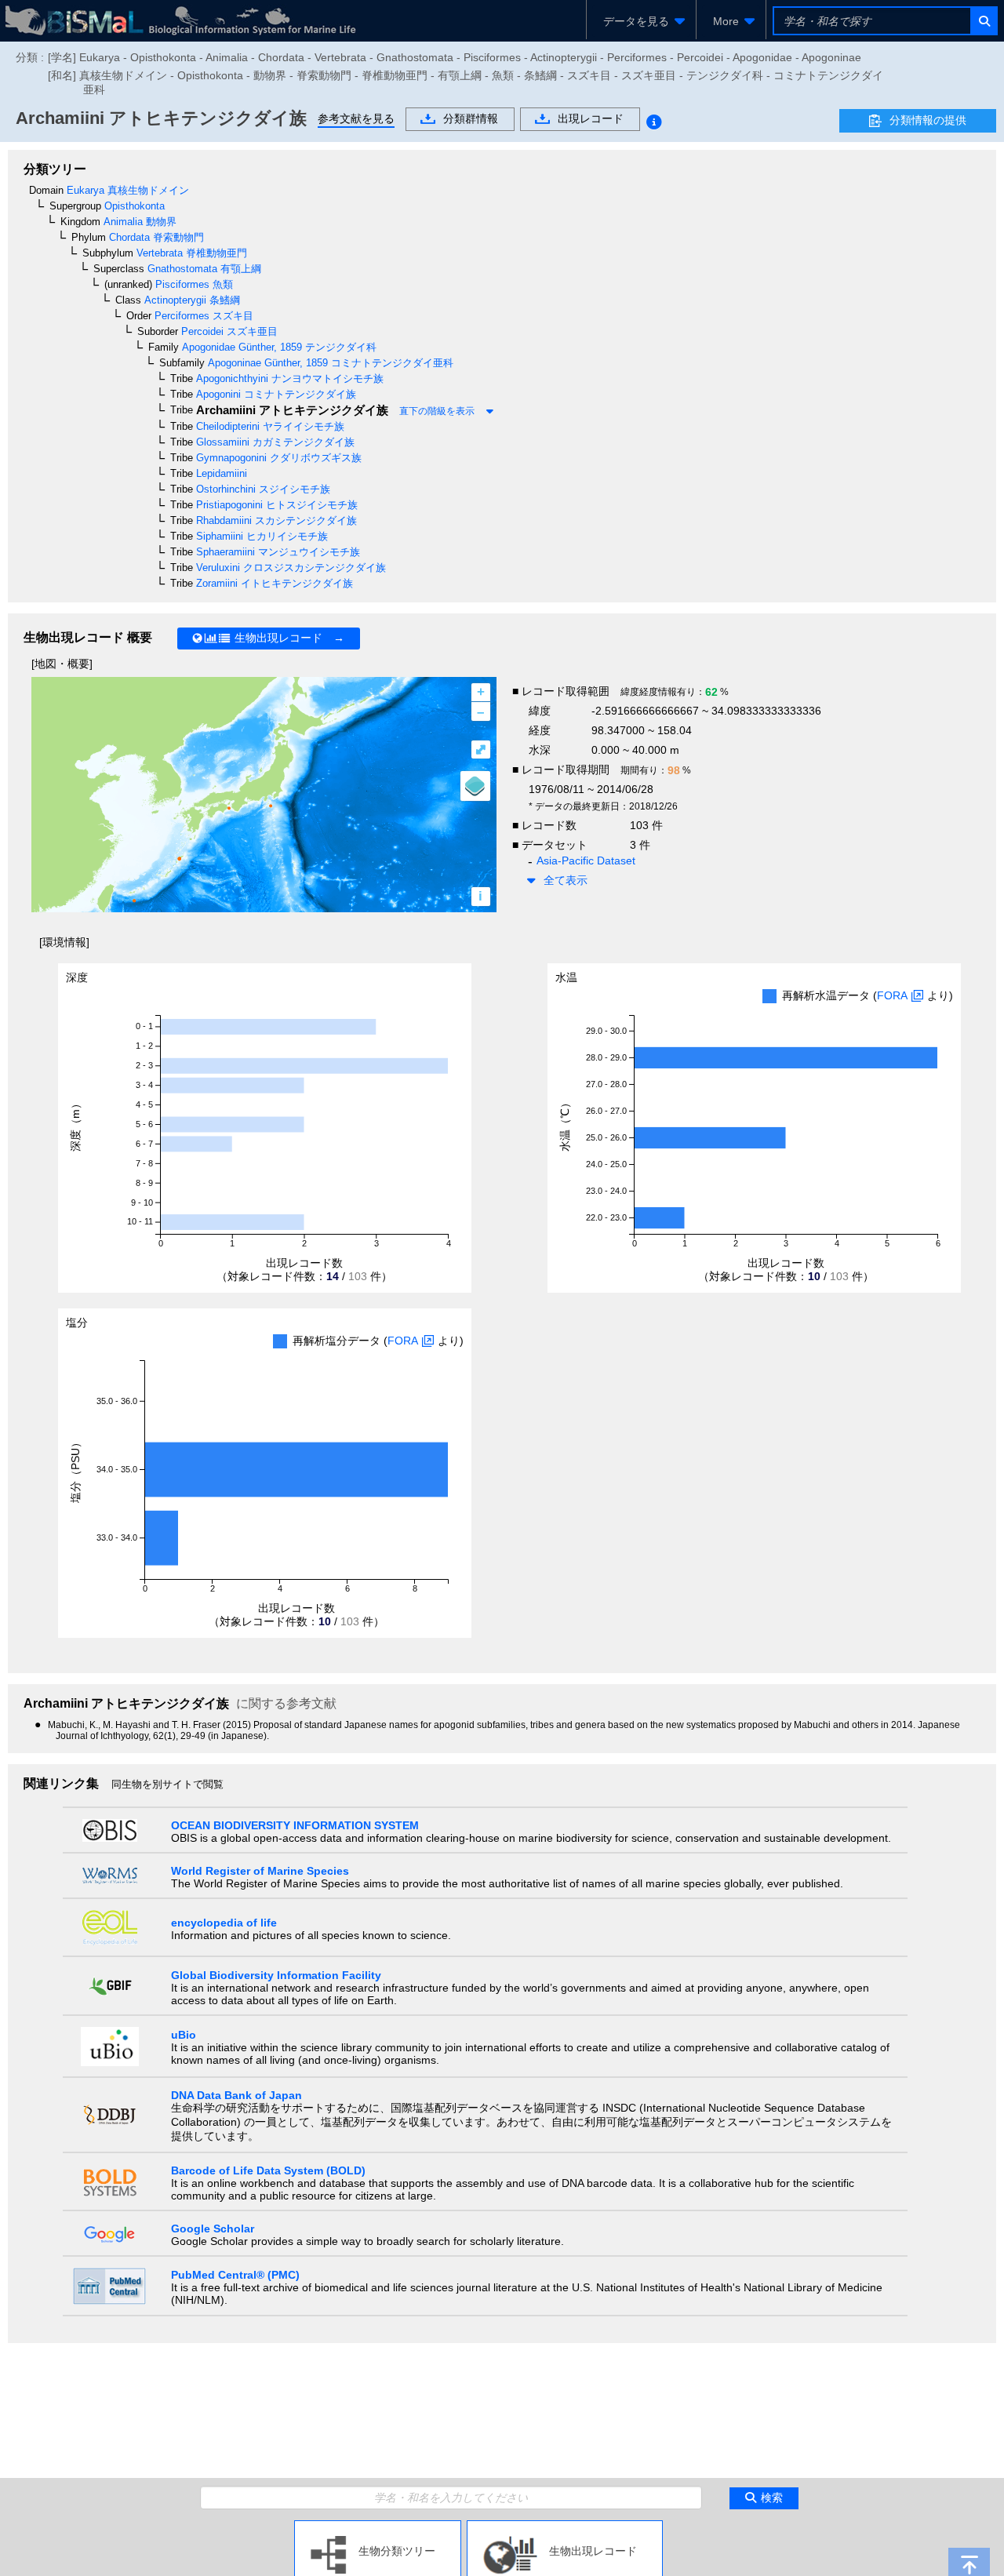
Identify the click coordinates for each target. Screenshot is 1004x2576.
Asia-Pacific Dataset (586, 860)
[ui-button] (983, 21)
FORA (892, 995)
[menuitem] (641, 21)
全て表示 (566, 880)
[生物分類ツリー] (378, 2527)
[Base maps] (475, 786)
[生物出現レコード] (565, 2527)
